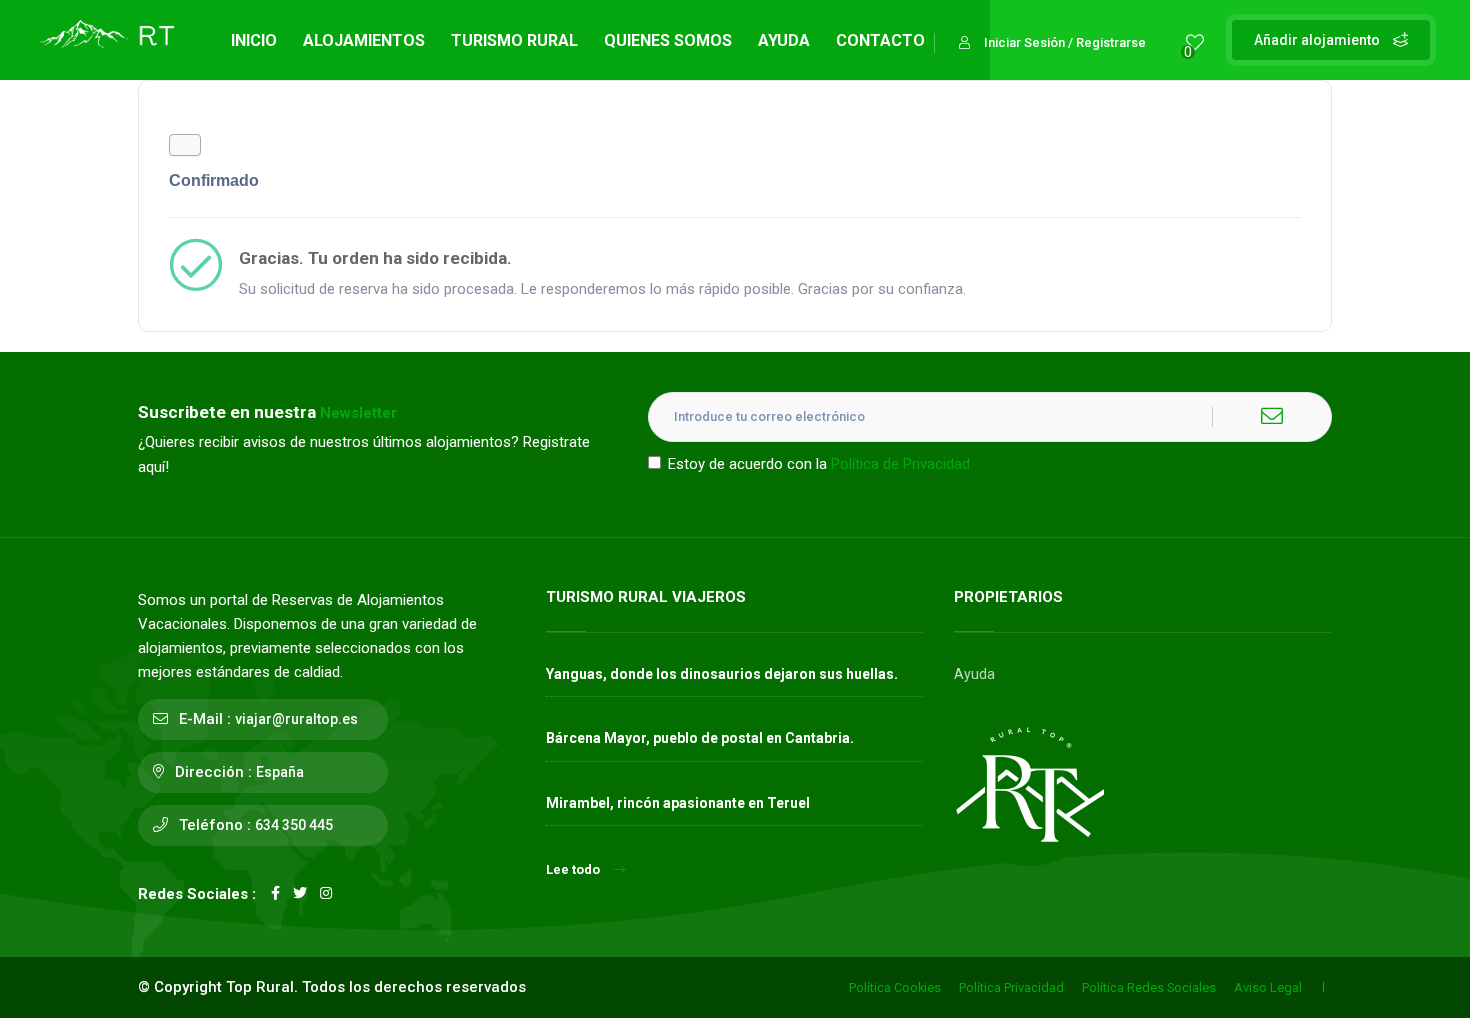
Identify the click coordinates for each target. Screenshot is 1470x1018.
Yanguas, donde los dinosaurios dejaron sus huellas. (722, 674)
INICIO (254, 40)
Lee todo (573, 869)
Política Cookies (895, 987)
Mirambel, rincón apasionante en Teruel (678, 803)
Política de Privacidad (900, 464)
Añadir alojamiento (1318, 40)
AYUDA (784, 40)
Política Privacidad (1011, 987)
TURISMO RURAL (514, 40)
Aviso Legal (1268, 987)
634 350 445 (294, 825)
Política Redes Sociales (1149, 987)
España (280, 772)
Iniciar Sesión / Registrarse (1065, 42)
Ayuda (974, 674)
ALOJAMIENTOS (364, 40)
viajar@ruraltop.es (296, 719)
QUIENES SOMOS (668, 40)
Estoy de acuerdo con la (819, 464)
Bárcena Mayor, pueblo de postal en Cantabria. (700, 738)
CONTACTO (880, 40)
